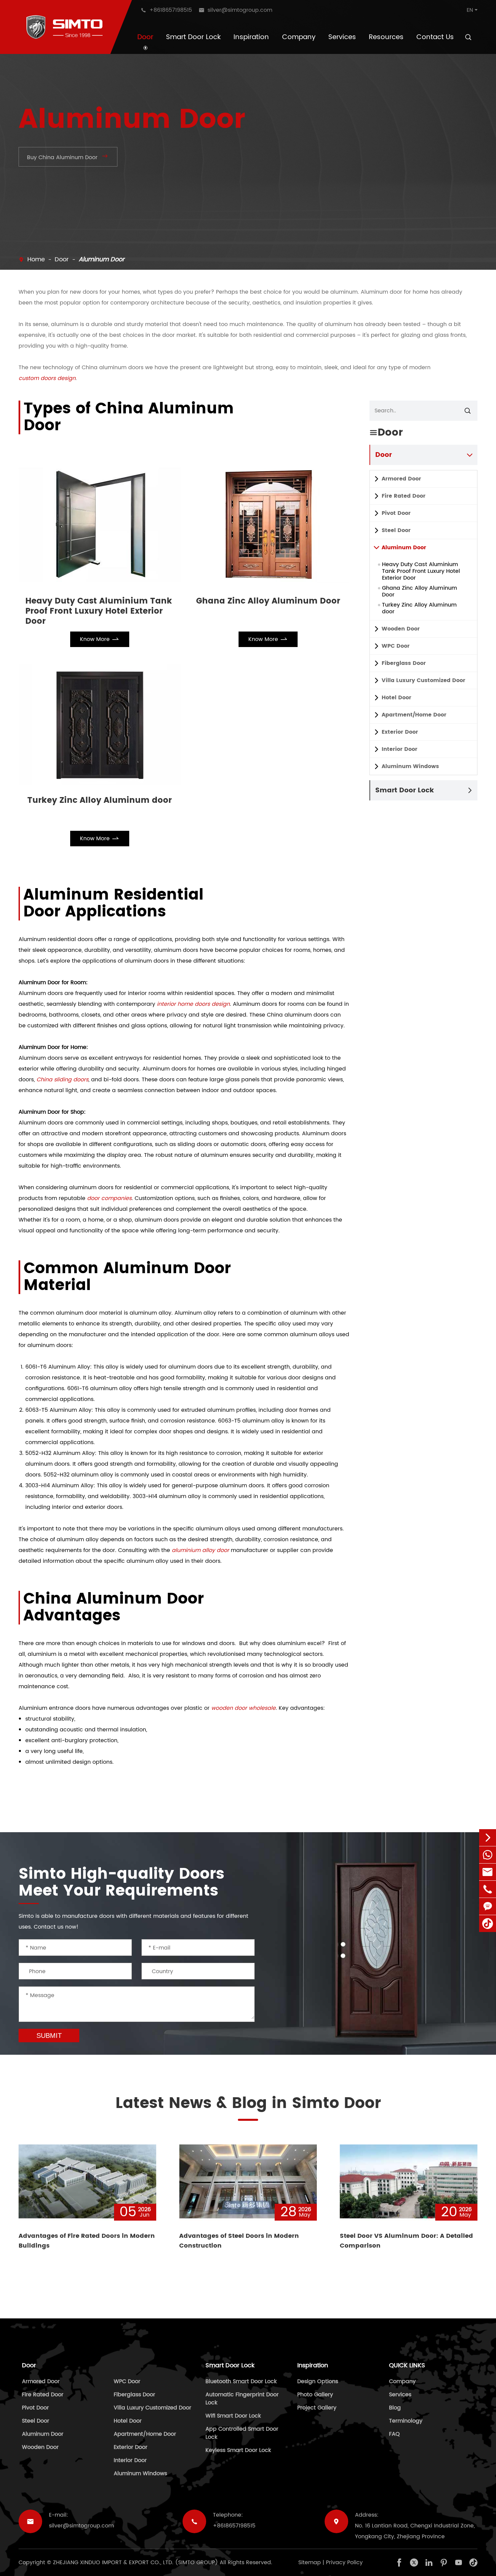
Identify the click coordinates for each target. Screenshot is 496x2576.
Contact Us (435, 37)
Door (145, 37)
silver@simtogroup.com (81, 2526)
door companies (109, 1198)
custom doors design (47, 378)
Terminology (406, 2421)
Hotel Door (396, 698)
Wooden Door (401, 629)
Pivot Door (396, 513)
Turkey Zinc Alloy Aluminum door (100, 801)
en (470, 10)
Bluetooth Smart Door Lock (241, 2381)
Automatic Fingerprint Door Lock (242, 2399)
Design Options (318, 2381)
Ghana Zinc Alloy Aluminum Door (268, 602)
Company (299, 37)
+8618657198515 (234, 2526)
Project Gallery (317, 2408)
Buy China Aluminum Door (68, 157)
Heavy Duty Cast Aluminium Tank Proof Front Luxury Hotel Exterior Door (99, 611)
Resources (386, 37)
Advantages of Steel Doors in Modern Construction (239, 2241)
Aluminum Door (102, 259)
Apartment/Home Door (414, 715)
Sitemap (310, 2563)
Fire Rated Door (404, 496)
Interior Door (399, 749)
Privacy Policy (344, 2563)
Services (342, 37)
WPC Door (396, 646)
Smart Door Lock (193, 37)
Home (36, 259)
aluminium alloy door (200, 1550)
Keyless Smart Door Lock (238, 2450)
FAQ (394, 2434)
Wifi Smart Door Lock (233, 2416)
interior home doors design (193, 1004)
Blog (395, 2408)
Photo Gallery (315, 2395)
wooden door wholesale (243, 1708)
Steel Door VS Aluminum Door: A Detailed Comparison (406, 2241)
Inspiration (251, 37)
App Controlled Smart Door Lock (242, 2433)
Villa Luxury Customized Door (423, 680)
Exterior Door (400, 732)
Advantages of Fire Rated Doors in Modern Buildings (87, 2241)
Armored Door (401, 479)
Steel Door (396, 530)
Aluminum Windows (410, 766)
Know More (100, 639)
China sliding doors (62, 1080)
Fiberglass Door (404, 663)
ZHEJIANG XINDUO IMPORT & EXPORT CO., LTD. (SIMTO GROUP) (135, 2563)
